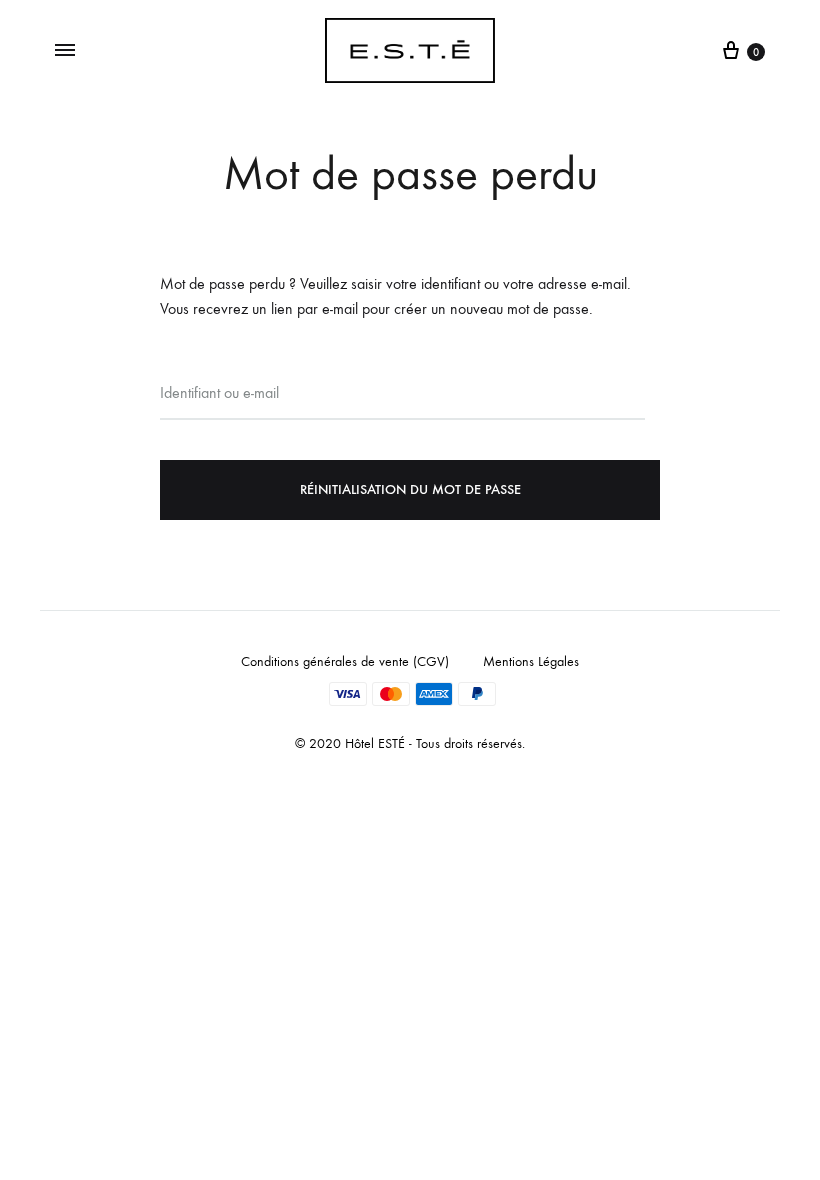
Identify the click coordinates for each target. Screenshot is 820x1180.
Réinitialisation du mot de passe (410, 489)
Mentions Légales (531, 661)
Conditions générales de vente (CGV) (345, 661)
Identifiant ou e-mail (219, 392)
